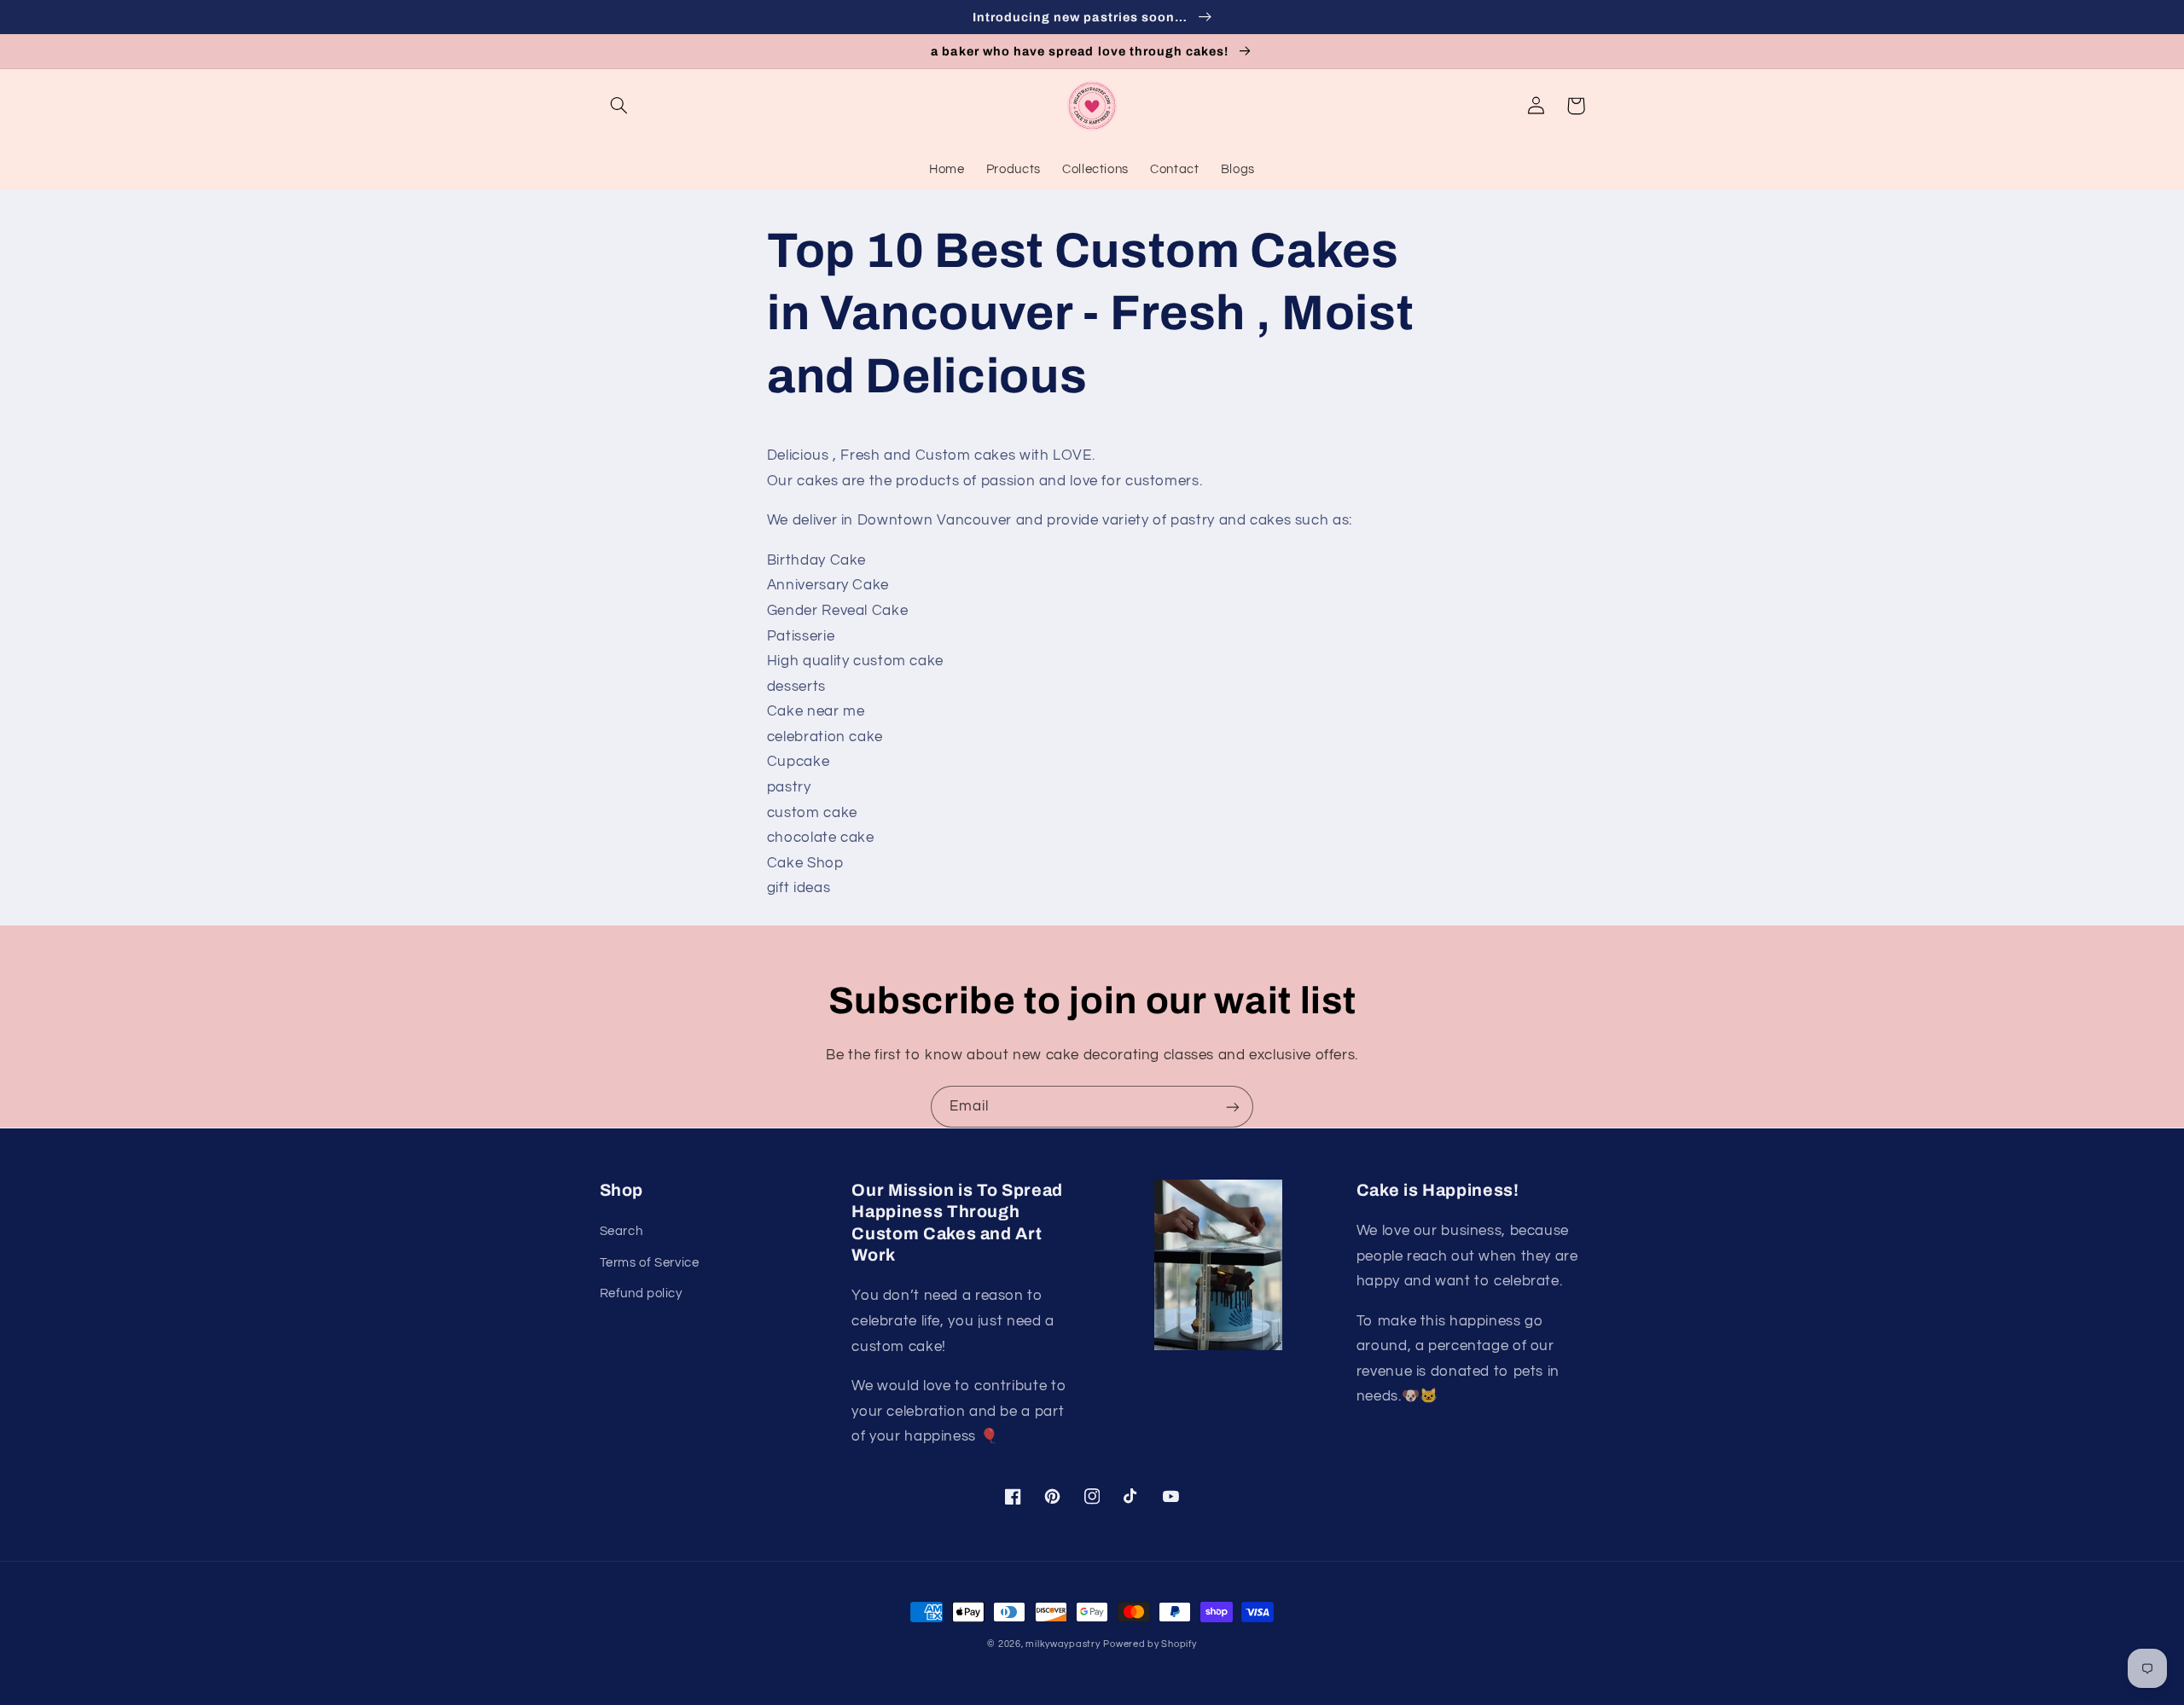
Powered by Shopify (1150, 1644)
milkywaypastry (1063, 1644)
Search (622, 1231)
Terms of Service (650, 1263)
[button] (619, 106)
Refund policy (641, 1293)
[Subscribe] (1233, 1107)
